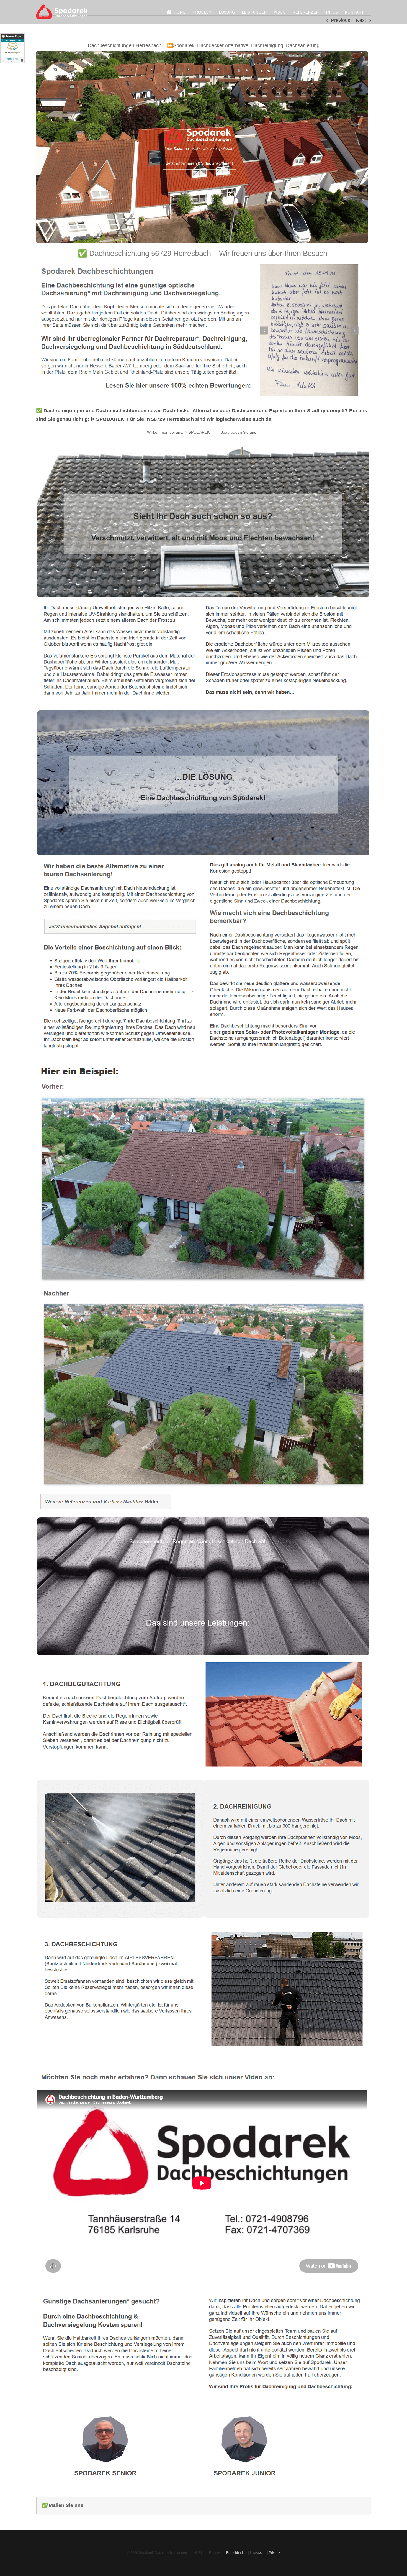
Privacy (274, 2553)
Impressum (258, 2553)
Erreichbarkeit (237, 2553)
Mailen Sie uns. (67, 2505)
